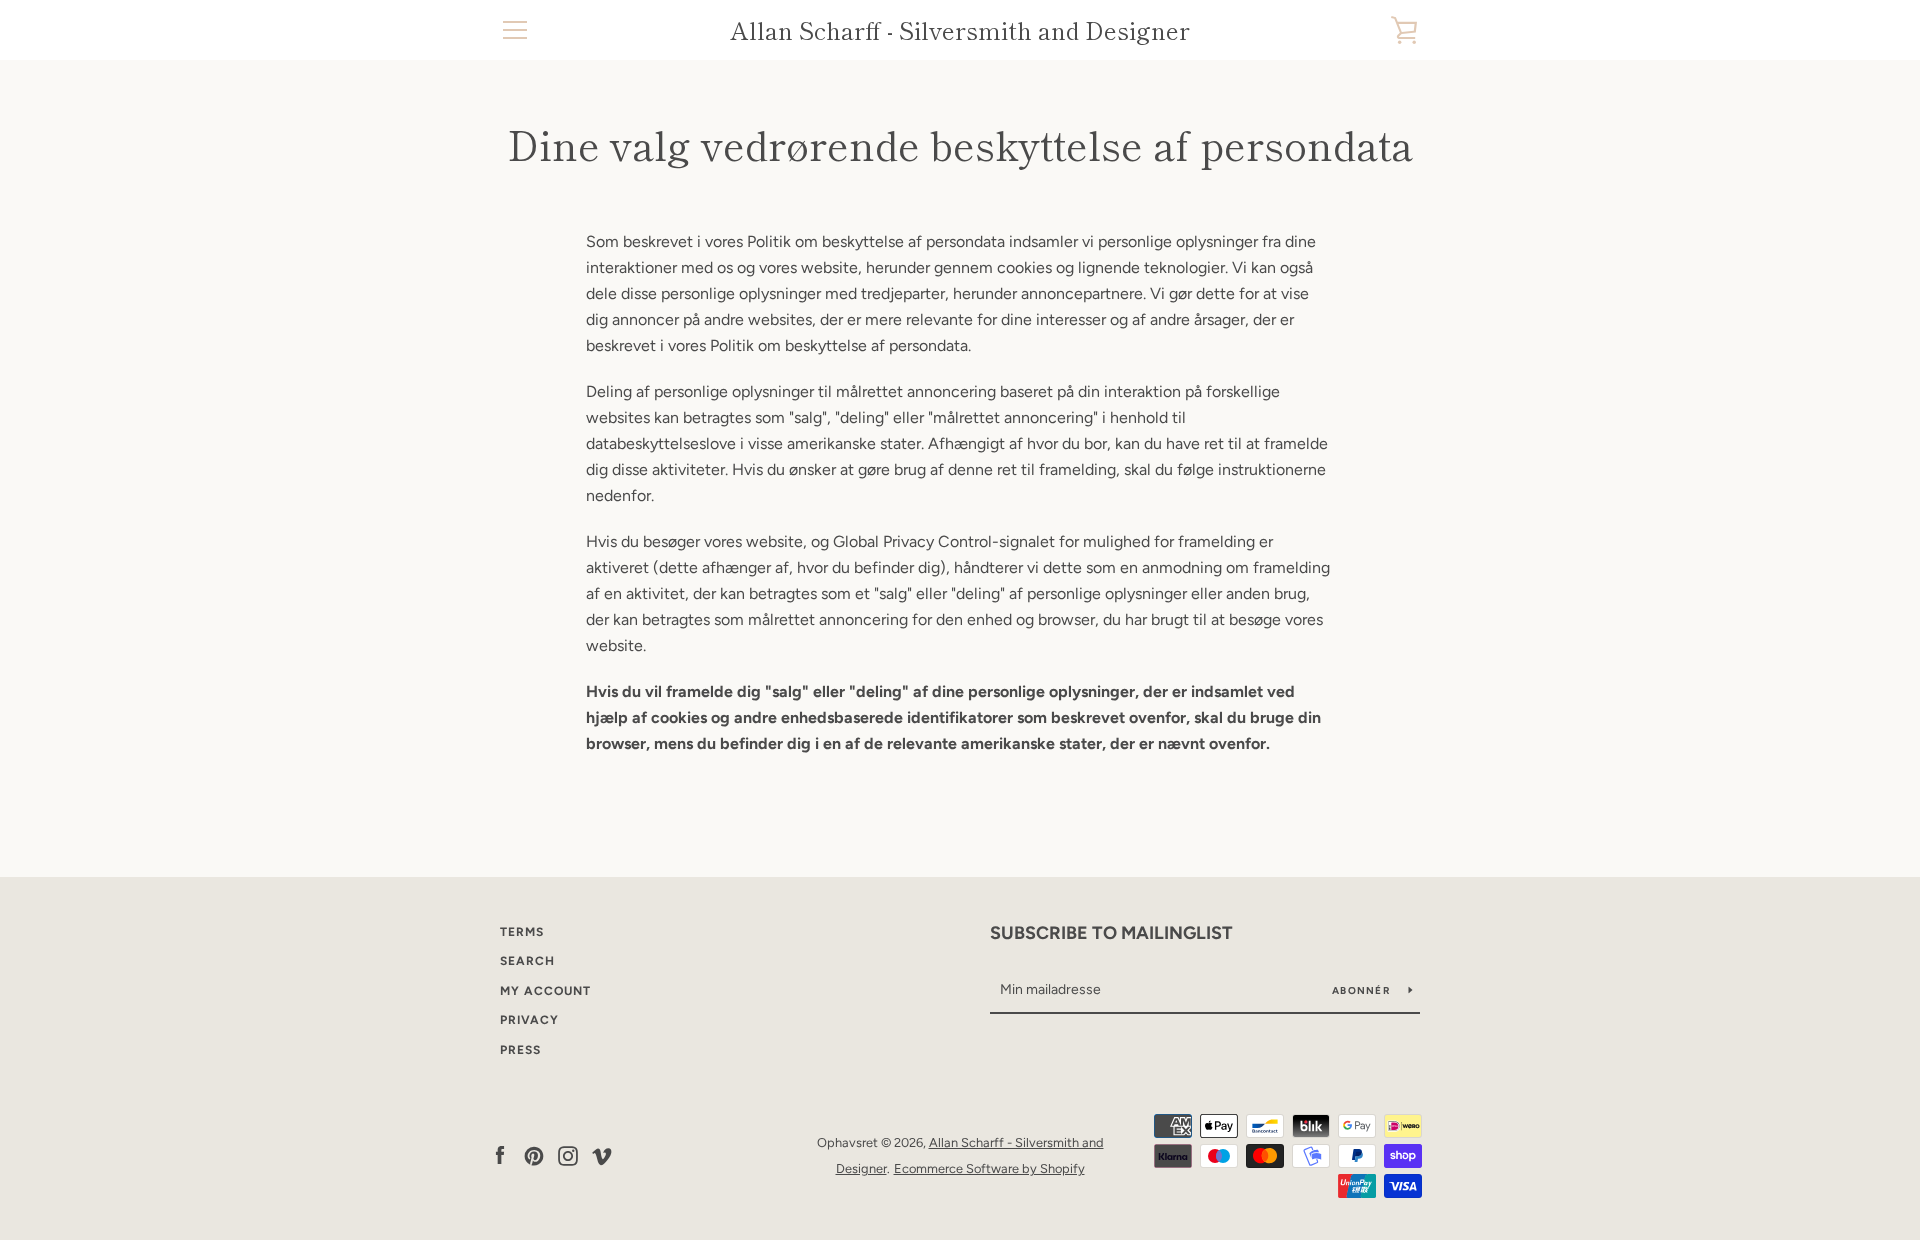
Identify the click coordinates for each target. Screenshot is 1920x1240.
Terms (522, 932)
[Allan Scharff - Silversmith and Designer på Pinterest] (534, 1154)
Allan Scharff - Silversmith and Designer (960, 30)
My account (545, 991)
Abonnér (1362, 990)
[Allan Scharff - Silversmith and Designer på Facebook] (500, 1154)
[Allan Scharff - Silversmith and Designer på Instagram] (568, 1154)
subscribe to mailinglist (1111, 933)
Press (520, 1050)
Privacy (529, 1020)
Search (527, 961)
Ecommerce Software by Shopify (989, 1168)
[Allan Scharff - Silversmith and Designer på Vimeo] (602, 1154)
